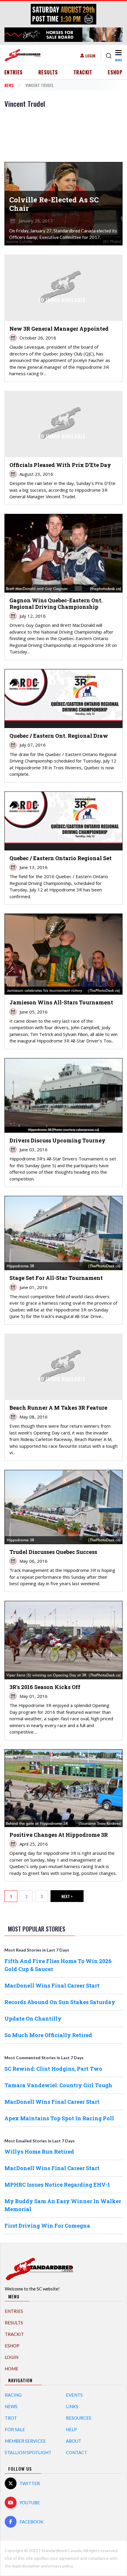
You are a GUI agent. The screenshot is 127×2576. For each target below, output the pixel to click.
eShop (115, 72)
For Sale (15, 2429)
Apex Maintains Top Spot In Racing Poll (59, 2118)
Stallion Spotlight (28, 2452)
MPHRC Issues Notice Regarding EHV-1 (57, 2185)
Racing (13, 2395)
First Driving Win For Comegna (47, 2226)
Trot (11, 2418)
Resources (79, 2418)
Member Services (25, 2441)
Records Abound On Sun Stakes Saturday (60, 2002)
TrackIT (83, 72)
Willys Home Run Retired (39, 2152)
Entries (14, 72)
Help (71, 2429)
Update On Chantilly (33, 2019)
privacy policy (61, 2566)
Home (12, 2369)
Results (48, 72)
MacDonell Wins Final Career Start (52, 1985)
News (9, 85)
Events (74, 2395)
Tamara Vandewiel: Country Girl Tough (58, 2085)
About (74, 2441)
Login (90, 56)
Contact (76, 2452)
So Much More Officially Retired (48, 2035)
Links (72, 2406)
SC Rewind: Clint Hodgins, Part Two (53, 2069)
